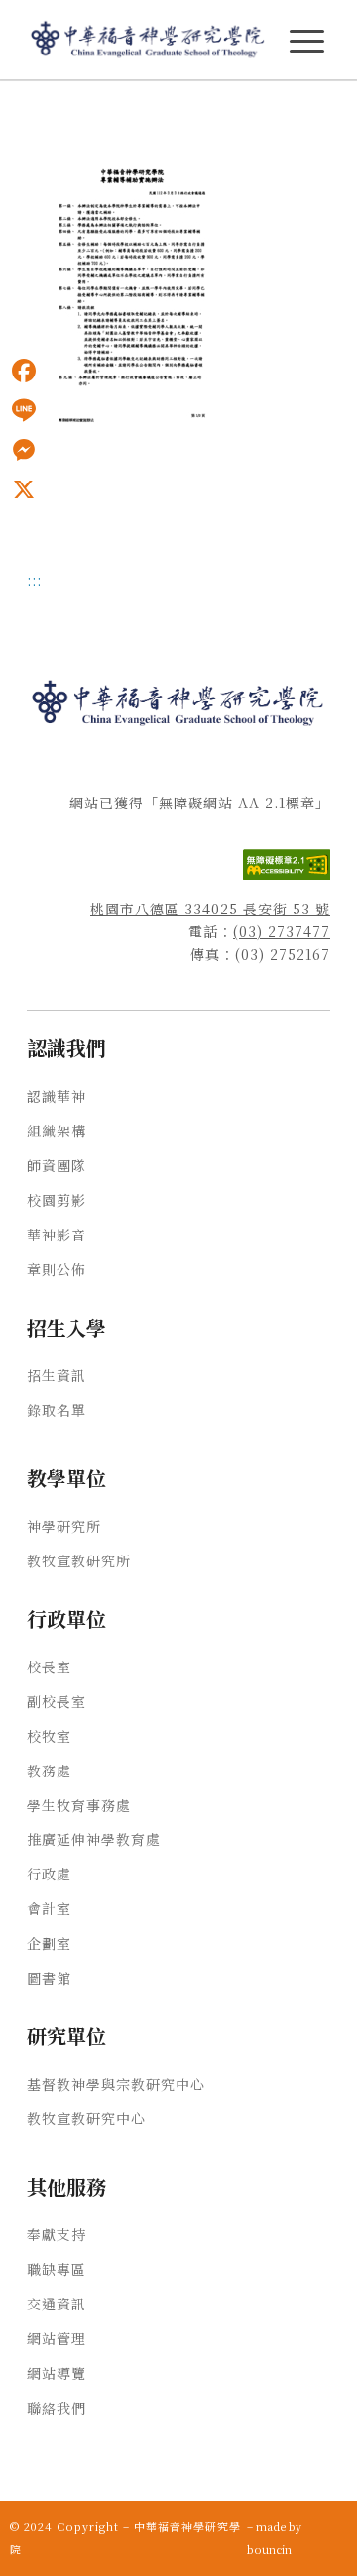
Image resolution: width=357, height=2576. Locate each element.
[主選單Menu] (307, 41)
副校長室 (57, 1701)
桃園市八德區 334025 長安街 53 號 (210, 909)
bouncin (269, 2549)
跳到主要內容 (42, 110)
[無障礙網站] (287, 874)
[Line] (24, 410)
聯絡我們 (57, 2408)
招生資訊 (57, 1375)
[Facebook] (24, 371)
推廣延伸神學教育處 (94, 1839)
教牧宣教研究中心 (86, 2118)
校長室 (49, 1666)
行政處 (49, 1874)
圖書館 (49, 1978)
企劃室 (49, 1943)
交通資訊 (57, 2304)
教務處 (49, 1771)
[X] (24, 489)
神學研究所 (64, 1526)
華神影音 (57, 1234)
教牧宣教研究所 (79, 1560)
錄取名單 (57, 1410)
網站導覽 (57, 2373)
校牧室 (49, 1736)
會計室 (49, 1908)
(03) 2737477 (282, 931)
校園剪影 (57, 1200)
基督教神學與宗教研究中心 (116, 2084)
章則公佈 (57, 1269)
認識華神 (57, 1096)
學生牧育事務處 (79, 1805)
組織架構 (57, 1130)
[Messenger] (24, 450)
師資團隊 (57, 1165)
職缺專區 (57, 2269)
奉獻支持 (57, 2234)
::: (6, 110)
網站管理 (57, 2338)
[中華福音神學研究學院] (148, 40)
